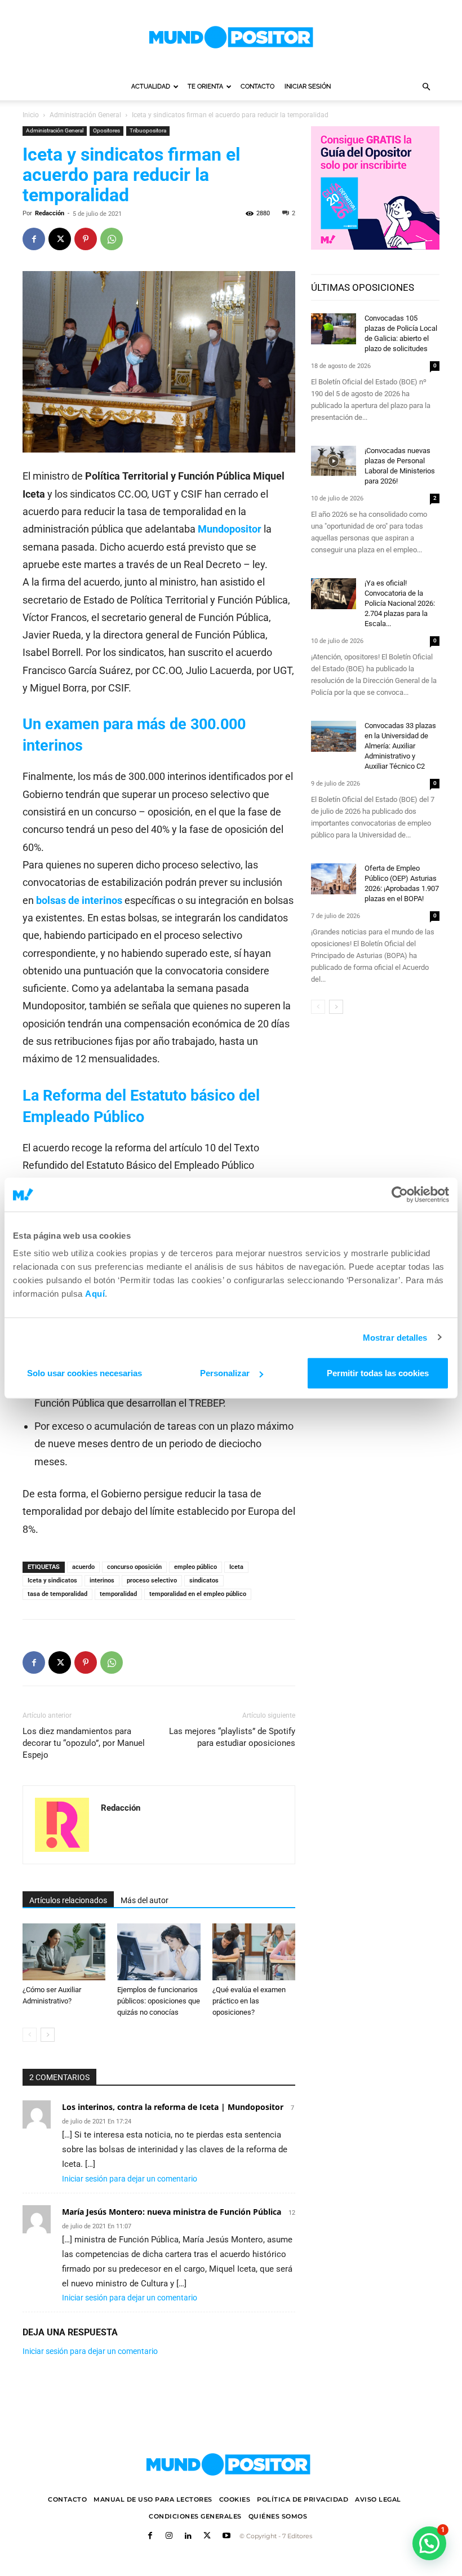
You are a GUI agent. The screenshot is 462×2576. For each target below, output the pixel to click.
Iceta (236, 1567)
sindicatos (204, 1580)
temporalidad (118, 1594)
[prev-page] (30, 2035)
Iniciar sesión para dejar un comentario (130, 2179)
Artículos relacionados (68, 1900)
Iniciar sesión (308, 87)
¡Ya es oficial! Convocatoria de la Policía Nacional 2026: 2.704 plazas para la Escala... (400, 603)
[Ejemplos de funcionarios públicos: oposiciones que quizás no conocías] (159, 1952)
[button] (426, 87)
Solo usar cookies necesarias (85, 1373)
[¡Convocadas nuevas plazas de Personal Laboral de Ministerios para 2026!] (334, 461)
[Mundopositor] (231, 37)
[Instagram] (169, 2537)
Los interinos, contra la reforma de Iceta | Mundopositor (173, 2107)
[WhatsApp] (112, 239)
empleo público (196, 1567)
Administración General (85, 115)
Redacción (50, 213)
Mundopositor (230, 529)
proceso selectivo (152, 1580)
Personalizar (225, 1373)
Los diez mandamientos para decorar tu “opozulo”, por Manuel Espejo (84, 1743)
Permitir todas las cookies (378, 1373)
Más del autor (145, 1900)
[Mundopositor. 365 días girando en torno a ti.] (228, 2464)
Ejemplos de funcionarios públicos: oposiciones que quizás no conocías (159, 2001)
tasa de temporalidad (57, 1594)
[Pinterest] (86, 239)
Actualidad (151, 87)
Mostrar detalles (395, 1337)
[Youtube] (226, 2537)
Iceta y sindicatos (52, 1580)
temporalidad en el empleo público (198, 1594)
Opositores (106, 130)
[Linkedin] (188, 2537)
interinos (102, 1580)
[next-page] (48, 2035)
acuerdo (83, 1567)
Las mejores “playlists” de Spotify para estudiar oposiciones (232, 1737)
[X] (60, 239)
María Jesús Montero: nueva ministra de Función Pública (172, 2212)
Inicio (31, 115)
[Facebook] (34, 239)
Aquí (95, 1294)
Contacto (257, 87)
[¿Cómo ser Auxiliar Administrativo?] (64, 1952)
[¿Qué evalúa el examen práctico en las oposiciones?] (254, 1952)
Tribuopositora (148, 130)
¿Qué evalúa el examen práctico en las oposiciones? (249, 2001)
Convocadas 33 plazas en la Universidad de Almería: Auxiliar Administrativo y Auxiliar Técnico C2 (400, 746)
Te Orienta (205, 87)
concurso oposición (134, 1567)
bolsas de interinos (80, 900)
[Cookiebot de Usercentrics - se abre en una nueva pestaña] (400, 1194)
